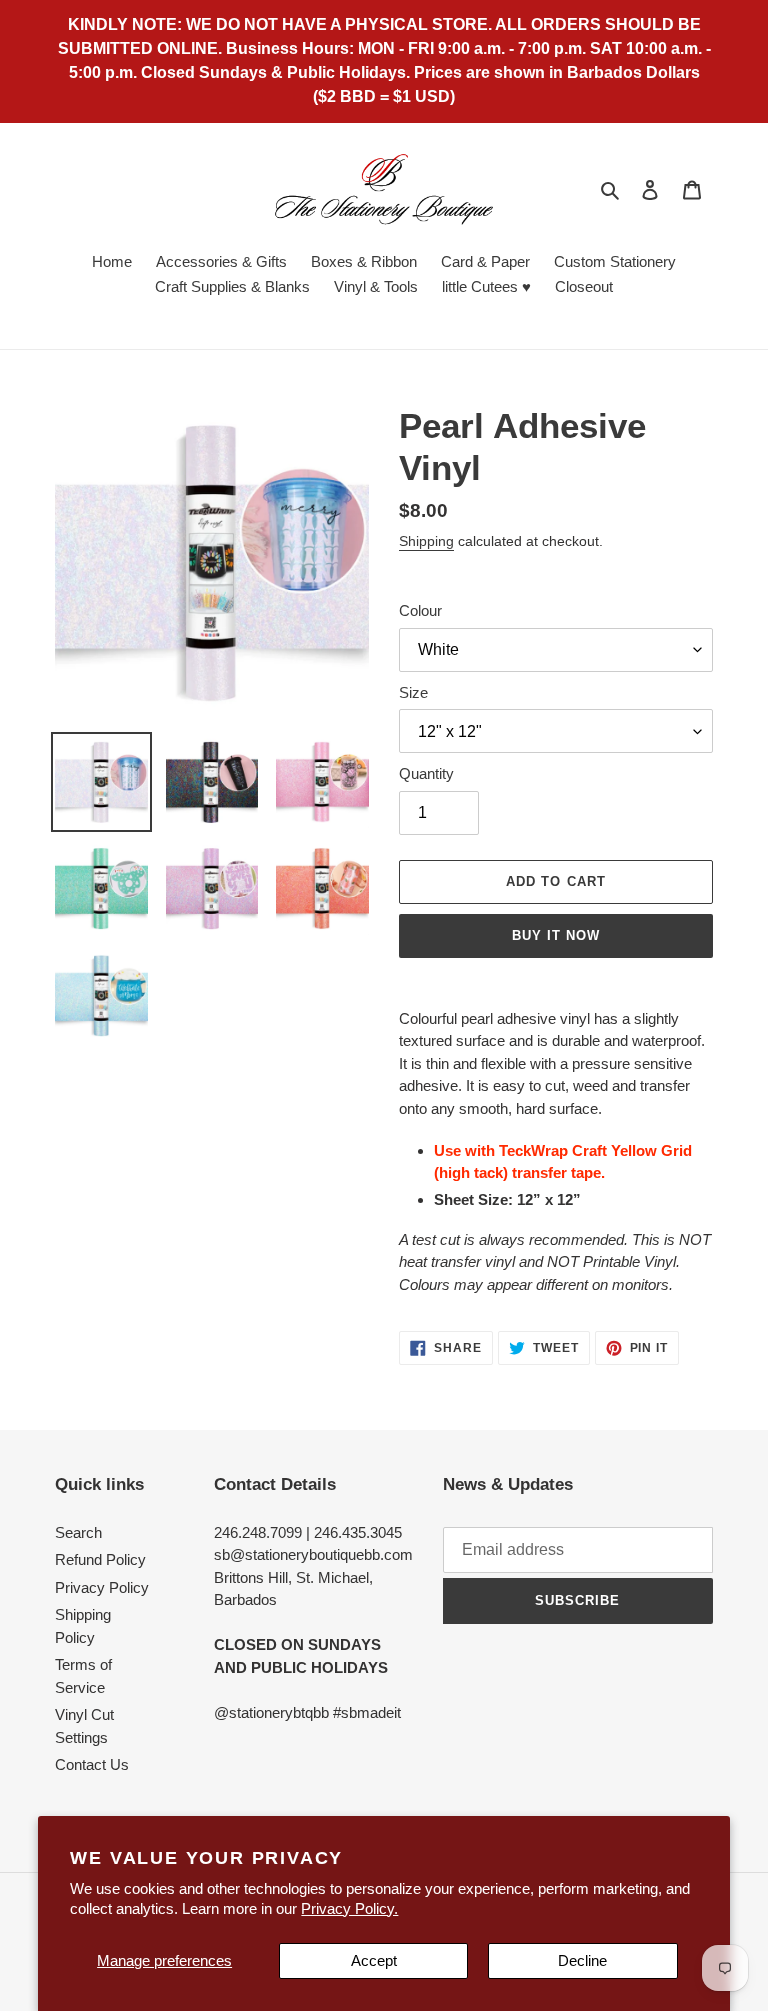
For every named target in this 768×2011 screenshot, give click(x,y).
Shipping (426, 541)
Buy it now (556, 935)
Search (78, 1532)
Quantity (426, 773)
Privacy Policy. (349, 1908)
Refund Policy (100, 1559)
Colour (420, 610)
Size (413, 692)
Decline (582, 1960)
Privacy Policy (102, 1587)
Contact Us (92, 1764)
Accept (374, 1960)
